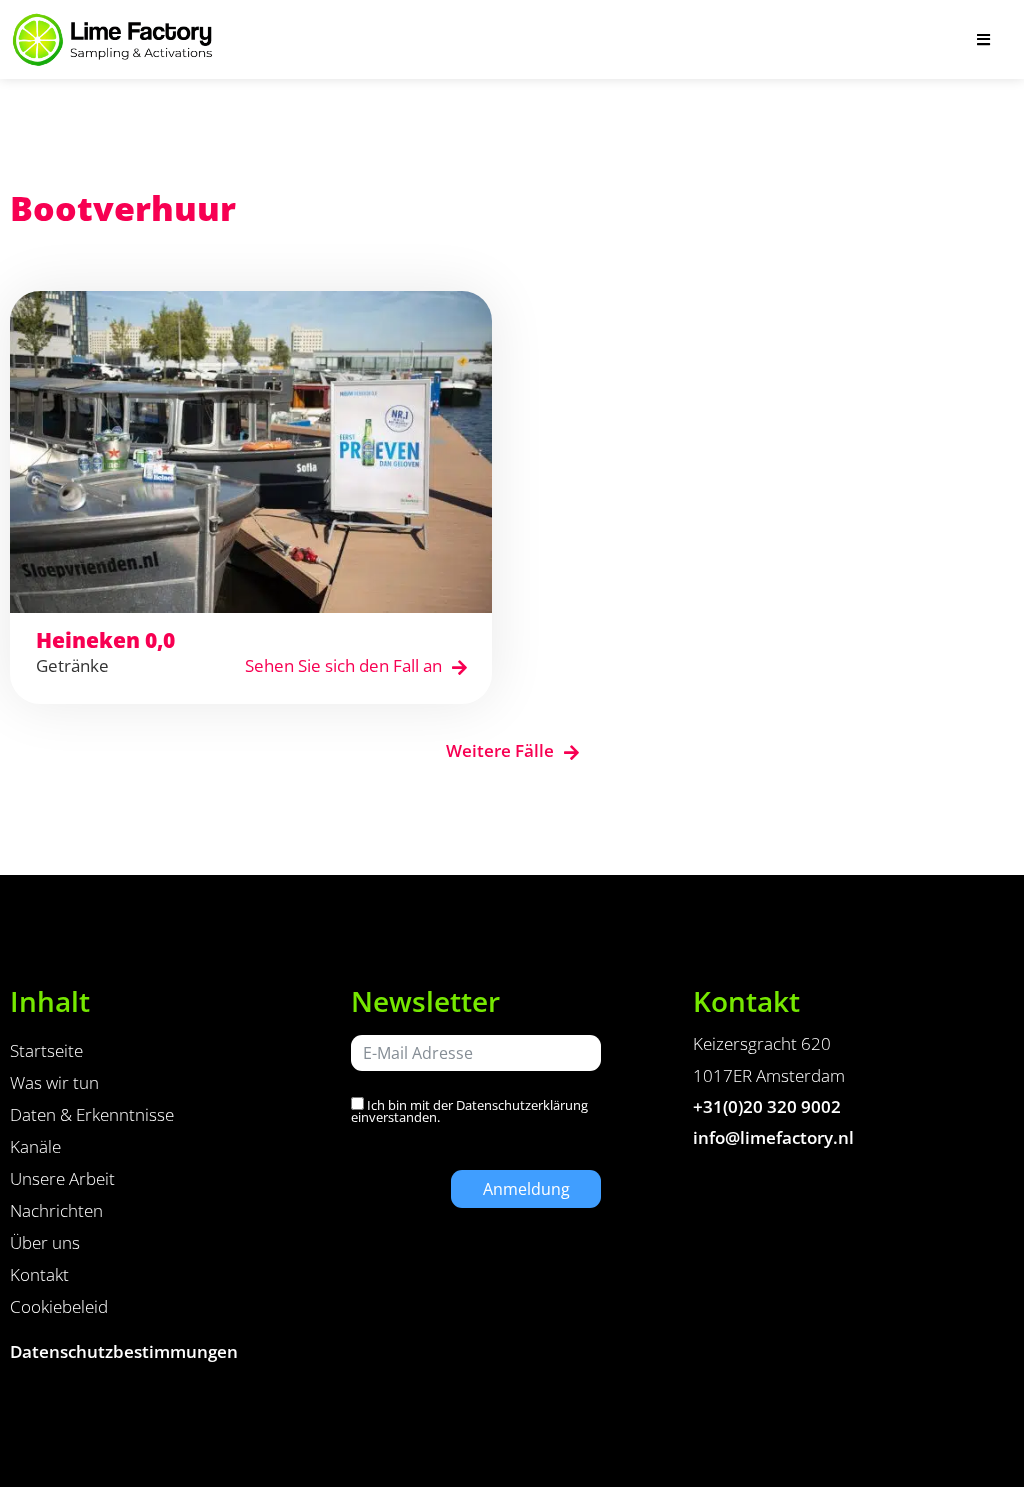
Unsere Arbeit (62, 1178)
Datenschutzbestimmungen (124, 1351)
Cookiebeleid (59, 1306)
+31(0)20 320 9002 (767, 1106)
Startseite (46, 1050)
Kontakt (39, 1274)
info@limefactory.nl (773, 1137)
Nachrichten (56, 1210)
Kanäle (35, 1146)
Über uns (45, 1242)
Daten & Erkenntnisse (92, 1114)
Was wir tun (54, 1082)
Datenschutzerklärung (522, 1105)
